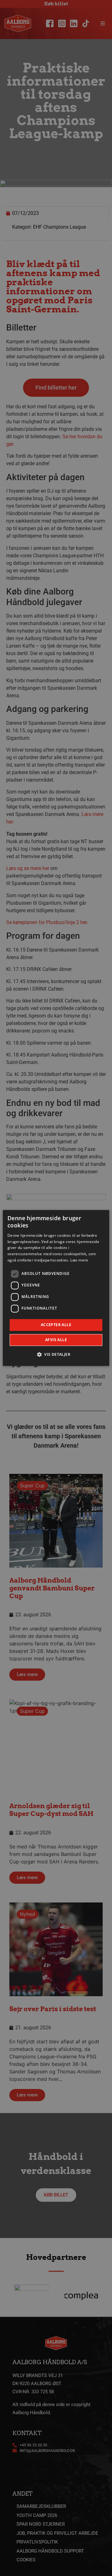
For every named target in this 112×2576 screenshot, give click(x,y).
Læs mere (79, 1260)
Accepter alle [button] (56, 1325)
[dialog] (56, 1288)
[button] (56, 1355)
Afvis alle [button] (56, 1340)
